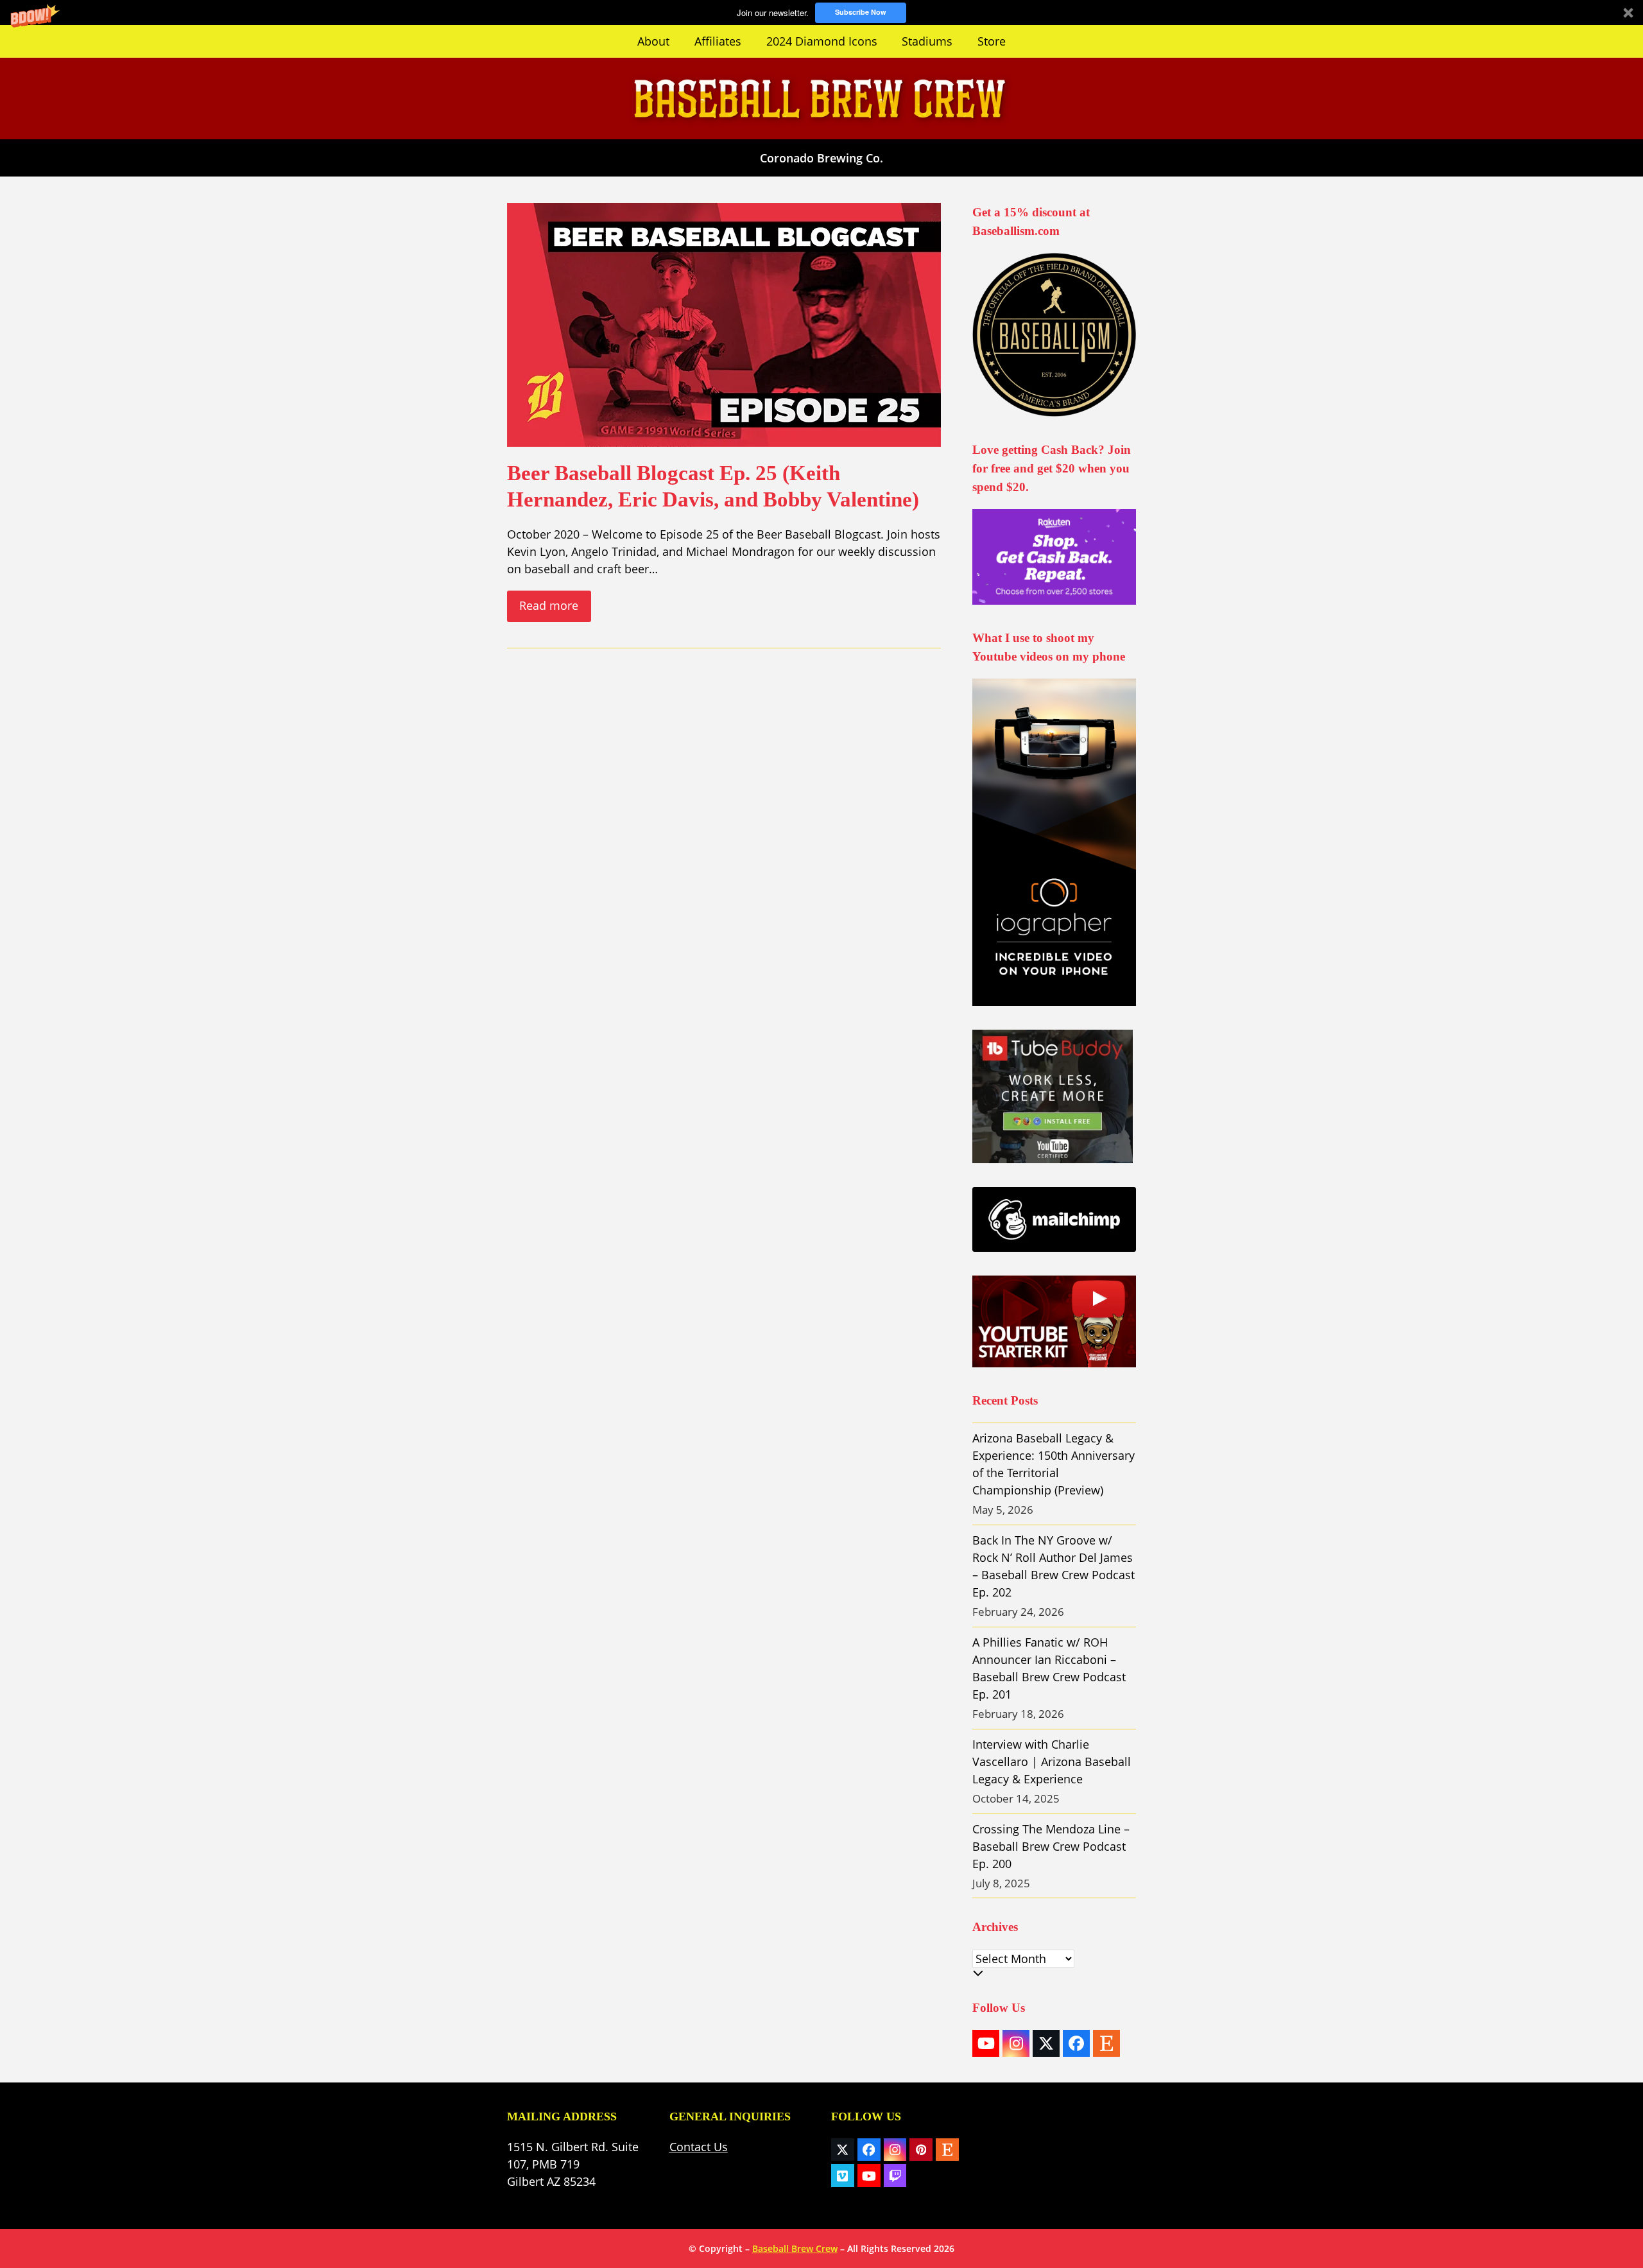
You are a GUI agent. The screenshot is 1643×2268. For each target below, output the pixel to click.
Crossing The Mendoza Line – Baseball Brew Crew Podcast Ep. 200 (1051, 1846)
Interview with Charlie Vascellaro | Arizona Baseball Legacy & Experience (1052, 1762)
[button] (821, 13)
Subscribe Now (861, 12)
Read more (549, 605)
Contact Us (699, 2147)
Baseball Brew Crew (795, 2248)
